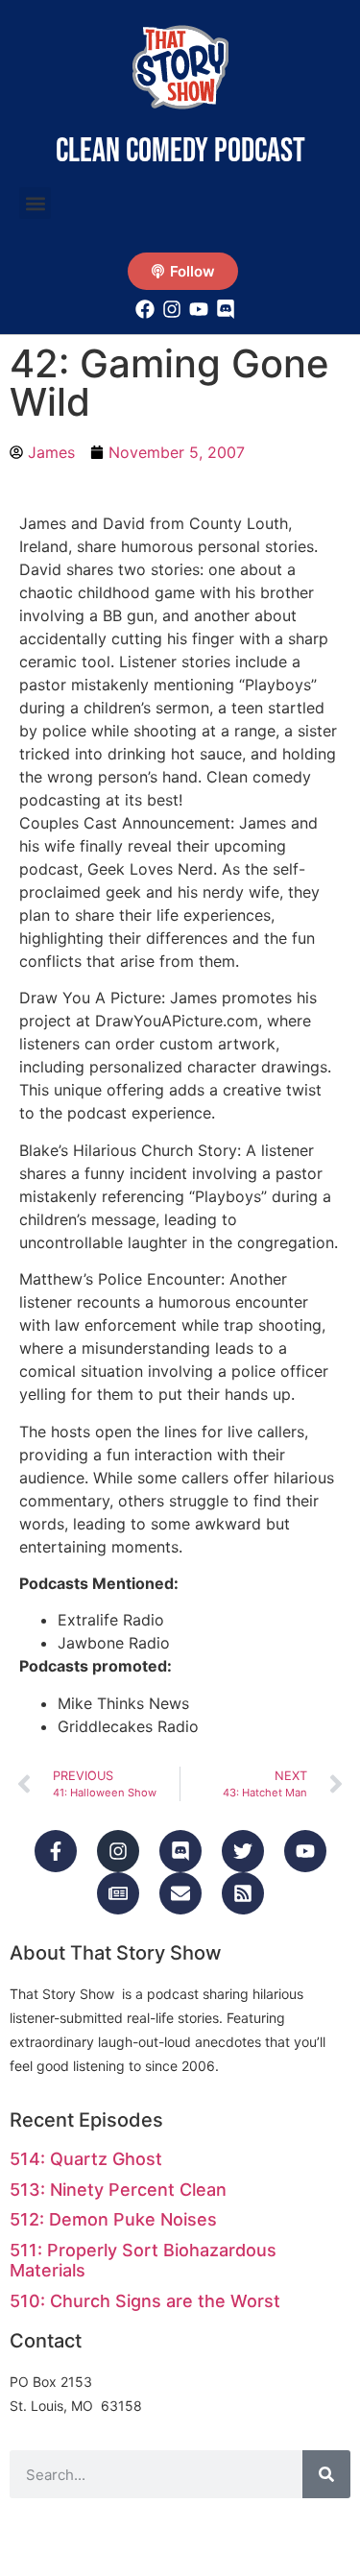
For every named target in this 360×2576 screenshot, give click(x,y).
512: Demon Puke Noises (113, 2219)
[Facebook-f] (56, 1851)
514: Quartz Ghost (86, 2159)
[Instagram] (118, 1851)
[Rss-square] (243, 1893)
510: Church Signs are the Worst (145, 2301)
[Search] (326, 2474)
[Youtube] (305, 1851)
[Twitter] (243, 1851)
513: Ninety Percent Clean (118, 2190)
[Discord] (180, 1851)
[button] (35, 203)
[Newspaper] (118, 1893)
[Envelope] (180, 1893)
